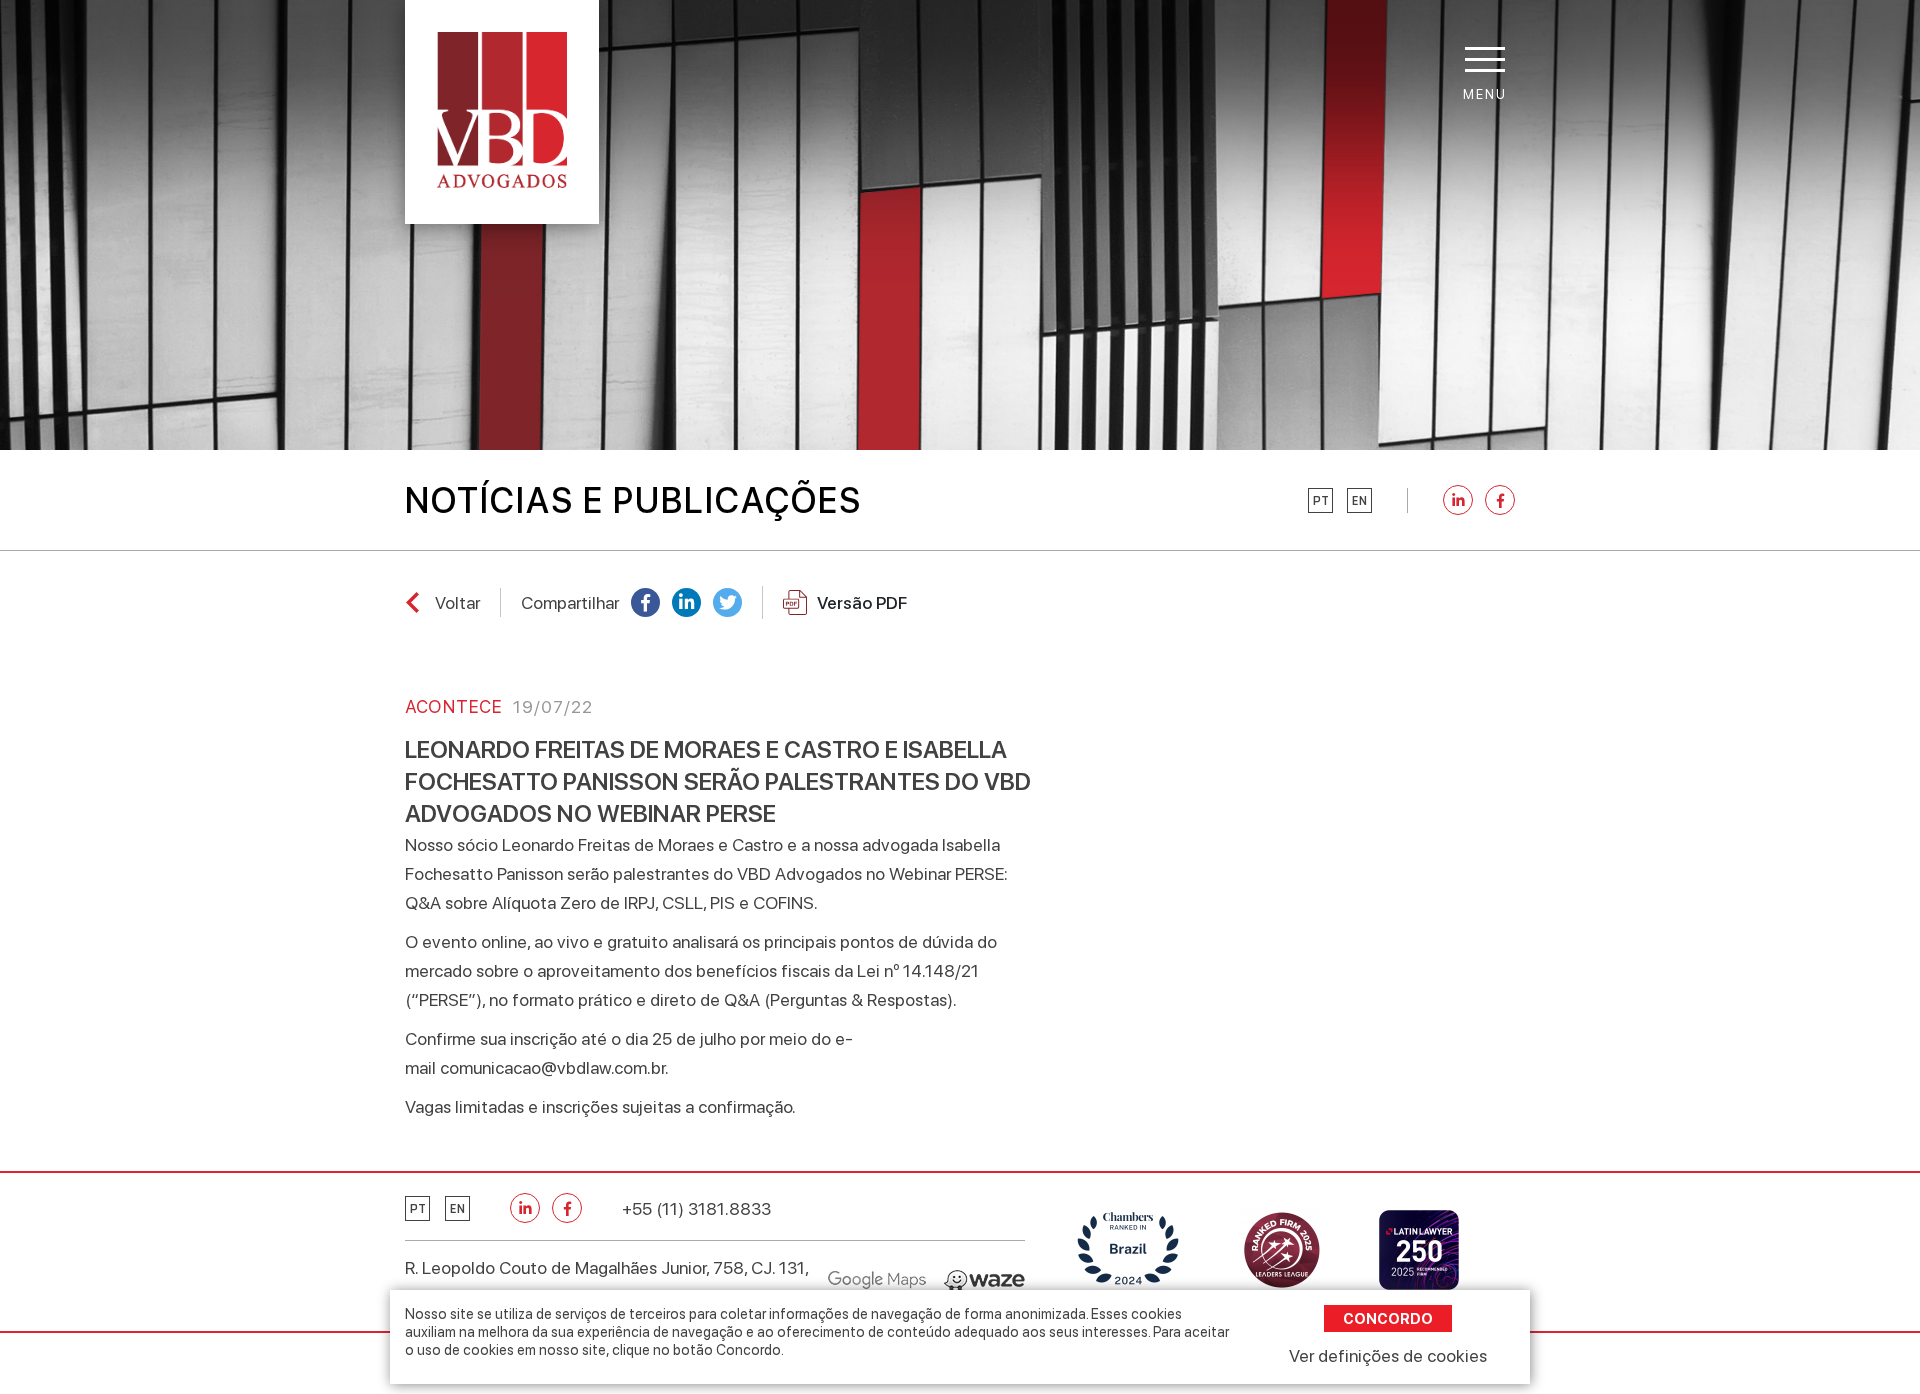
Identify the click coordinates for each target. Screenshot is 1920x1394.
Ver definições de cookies (1388, 1355)
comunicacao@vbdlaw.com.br (552, 1067)
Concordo (1388, 1318)
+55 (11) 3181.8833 (696, 1208)
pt (1321, 501)
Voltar (457, 602)
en (1359, 501)
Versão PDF (862, 602)
